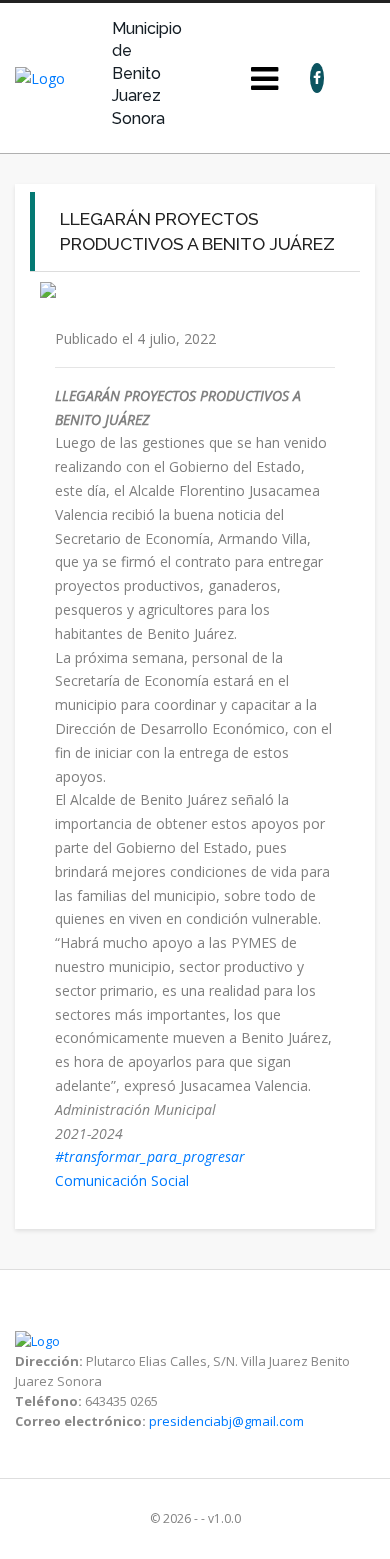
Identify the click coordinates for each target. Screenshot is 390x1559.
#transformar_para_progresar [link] (150, 1156)
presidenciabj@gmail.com (226, 1421)
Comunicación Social (124, 1180)
